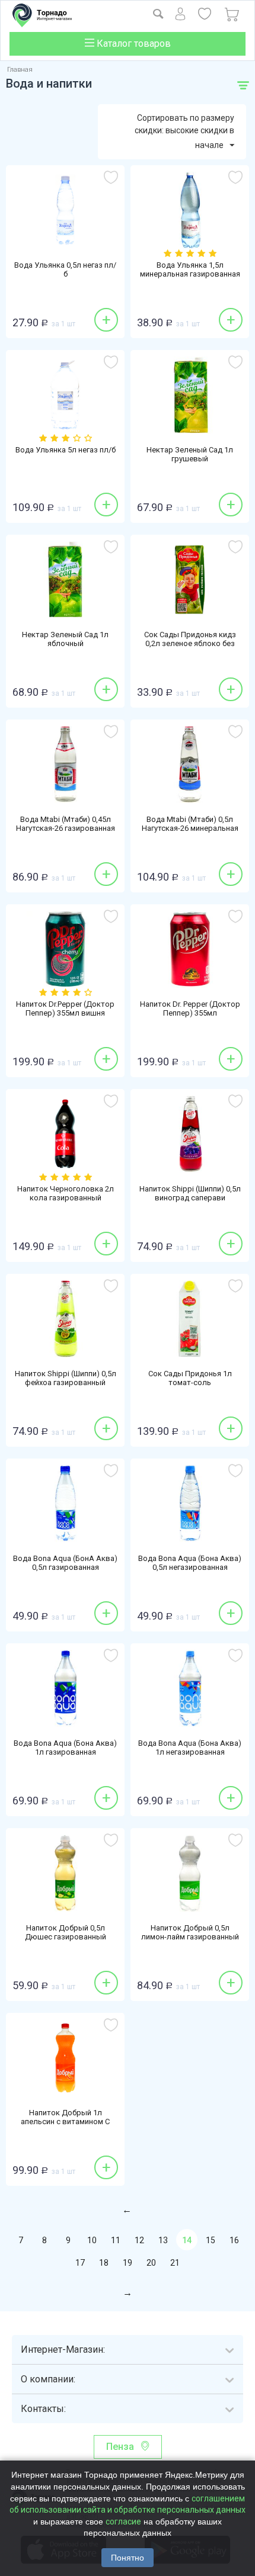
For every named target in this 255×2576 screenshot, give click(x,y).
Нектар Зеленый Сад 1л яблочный (65, 639)
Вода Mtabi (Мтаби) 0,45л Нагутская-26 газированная (66, 824)
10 (92, 2240)
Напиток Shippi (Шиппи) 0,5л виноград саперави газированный (190, 1198)
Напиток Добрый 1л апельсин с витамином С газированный (65, 2121)
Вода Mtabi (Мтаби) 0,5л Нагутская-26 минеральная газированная (190, 828)
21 (175, 2263)
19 (128, 2263)
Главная (20, 70)
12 (139, 2240)
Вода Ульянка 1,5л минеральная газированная (190, 269)
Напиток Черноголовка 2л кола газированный (66, 1193)
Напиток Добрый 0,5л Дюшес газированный (66, 1932)
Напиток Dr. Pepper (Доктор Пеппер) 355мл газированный (190, 1013)
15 (211, 2240)
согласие (123, 2522)
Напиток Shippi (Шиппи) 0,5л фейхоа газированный (66, 1378)
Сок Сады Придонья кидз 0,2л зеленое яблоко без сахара (190, 643)
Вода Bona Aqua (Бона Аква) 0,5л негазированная (190, 1563)
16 (234, 2240)
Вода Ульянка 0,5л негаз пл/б (65, 269)
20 (151, 2263)
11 (116, 2240)
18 (104, 2263)
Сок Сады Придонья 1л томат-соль (190, 1378)
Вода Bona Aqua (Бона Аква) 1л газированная (65, 1748)
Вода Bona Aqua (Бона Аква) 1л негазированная (190, 1748)
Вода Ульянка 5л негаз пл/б (66, 450)
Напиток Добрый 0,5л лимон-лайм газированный (190, 1932)
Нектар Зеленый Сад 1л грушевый (190, 454)
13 (163, 2240)
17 (80, 2263)
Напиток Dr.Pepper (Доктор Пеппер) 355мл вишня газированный (65, 1013)
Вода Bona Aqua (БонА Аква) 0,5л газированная (65, 1563)
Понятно (128, 2558)
